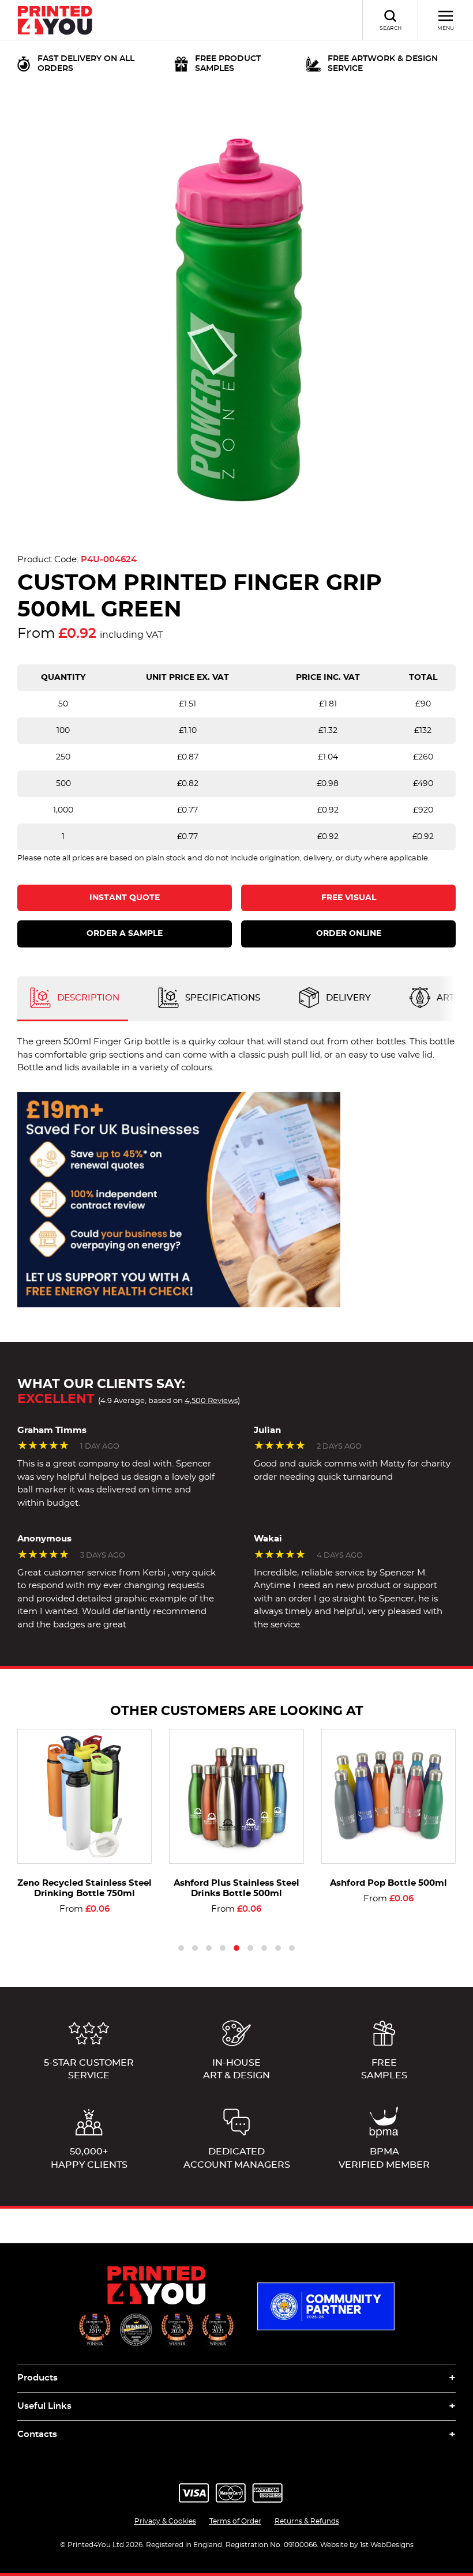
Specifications (222, 998)
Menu (446, 29)
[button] (181, 1948)
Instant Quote (125, 898)
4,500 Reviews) (212, 1401)
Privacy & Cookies (165, 2521)
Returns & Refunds (307, 2521)
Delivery (347, 998)
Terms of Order (235, 2521)
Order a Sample (125, 934)
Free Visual (349, 898)
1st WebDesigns (387, 2545)
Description (87, 998)
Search (391, 29)
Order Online (349, 934)
